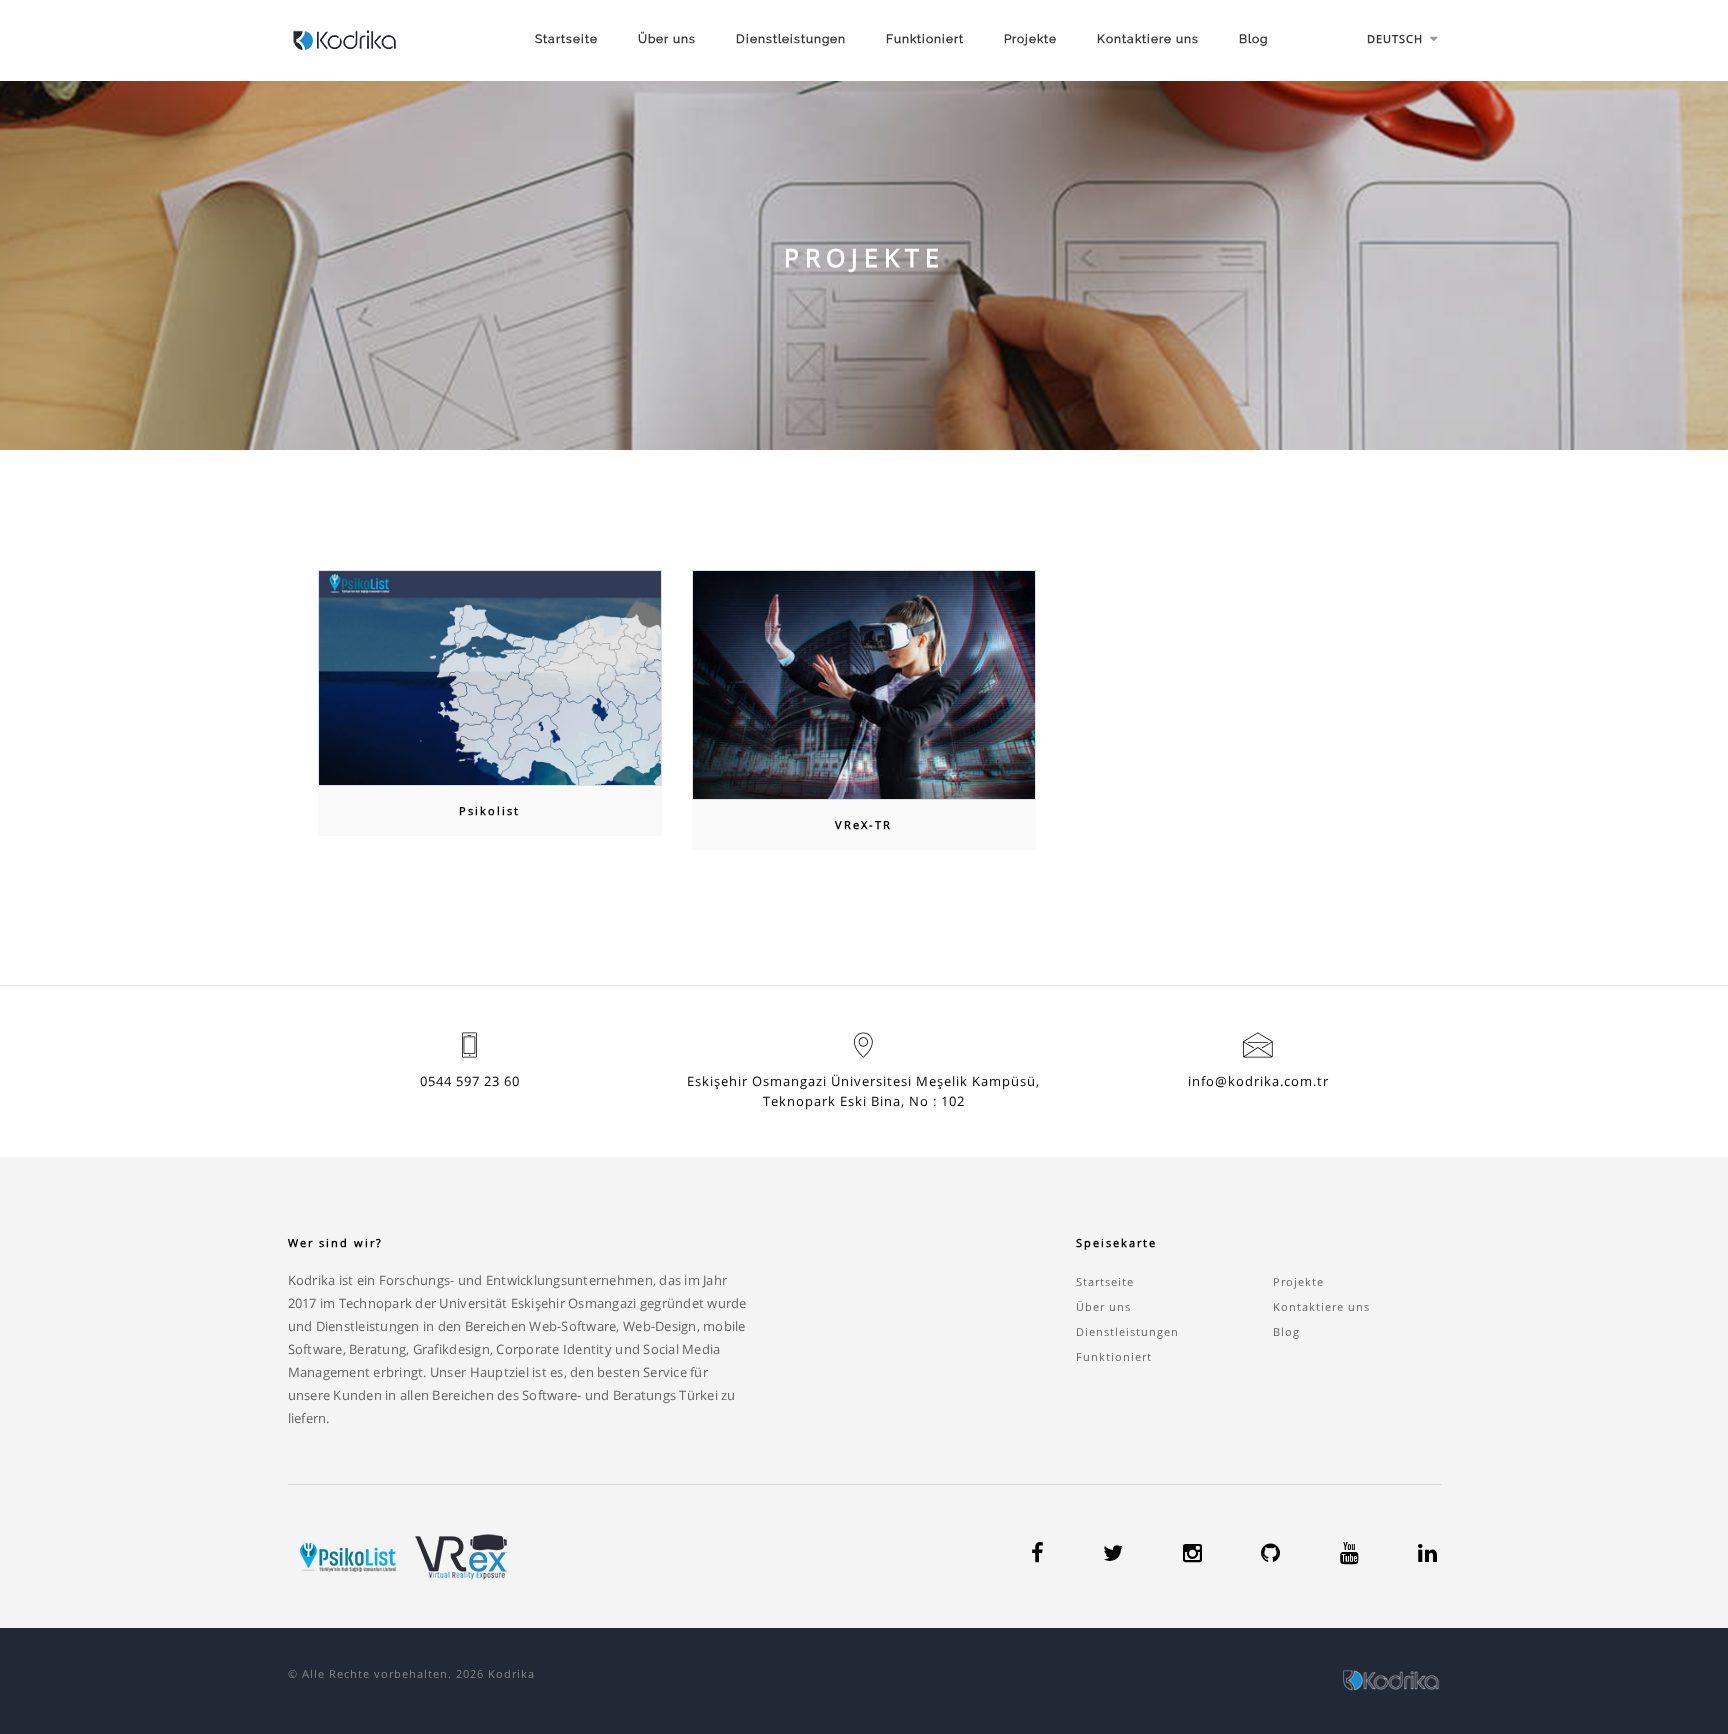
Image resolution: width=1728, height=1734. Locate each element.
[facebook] (1037, 1556)
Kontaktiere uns (1148, 39)
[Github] (1270, 1556)
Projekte (1030, 39)
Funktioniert (925, 39)
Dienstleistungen (791, 39)
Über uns (667, 39)
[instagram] (1192, 1556)
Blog (1253, 39)
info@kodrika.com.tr (1258, 1081)
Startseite (566, 39)
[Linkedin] (1427, 1556)
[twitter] (1113, 1556)
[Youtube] (1349, 1556)
